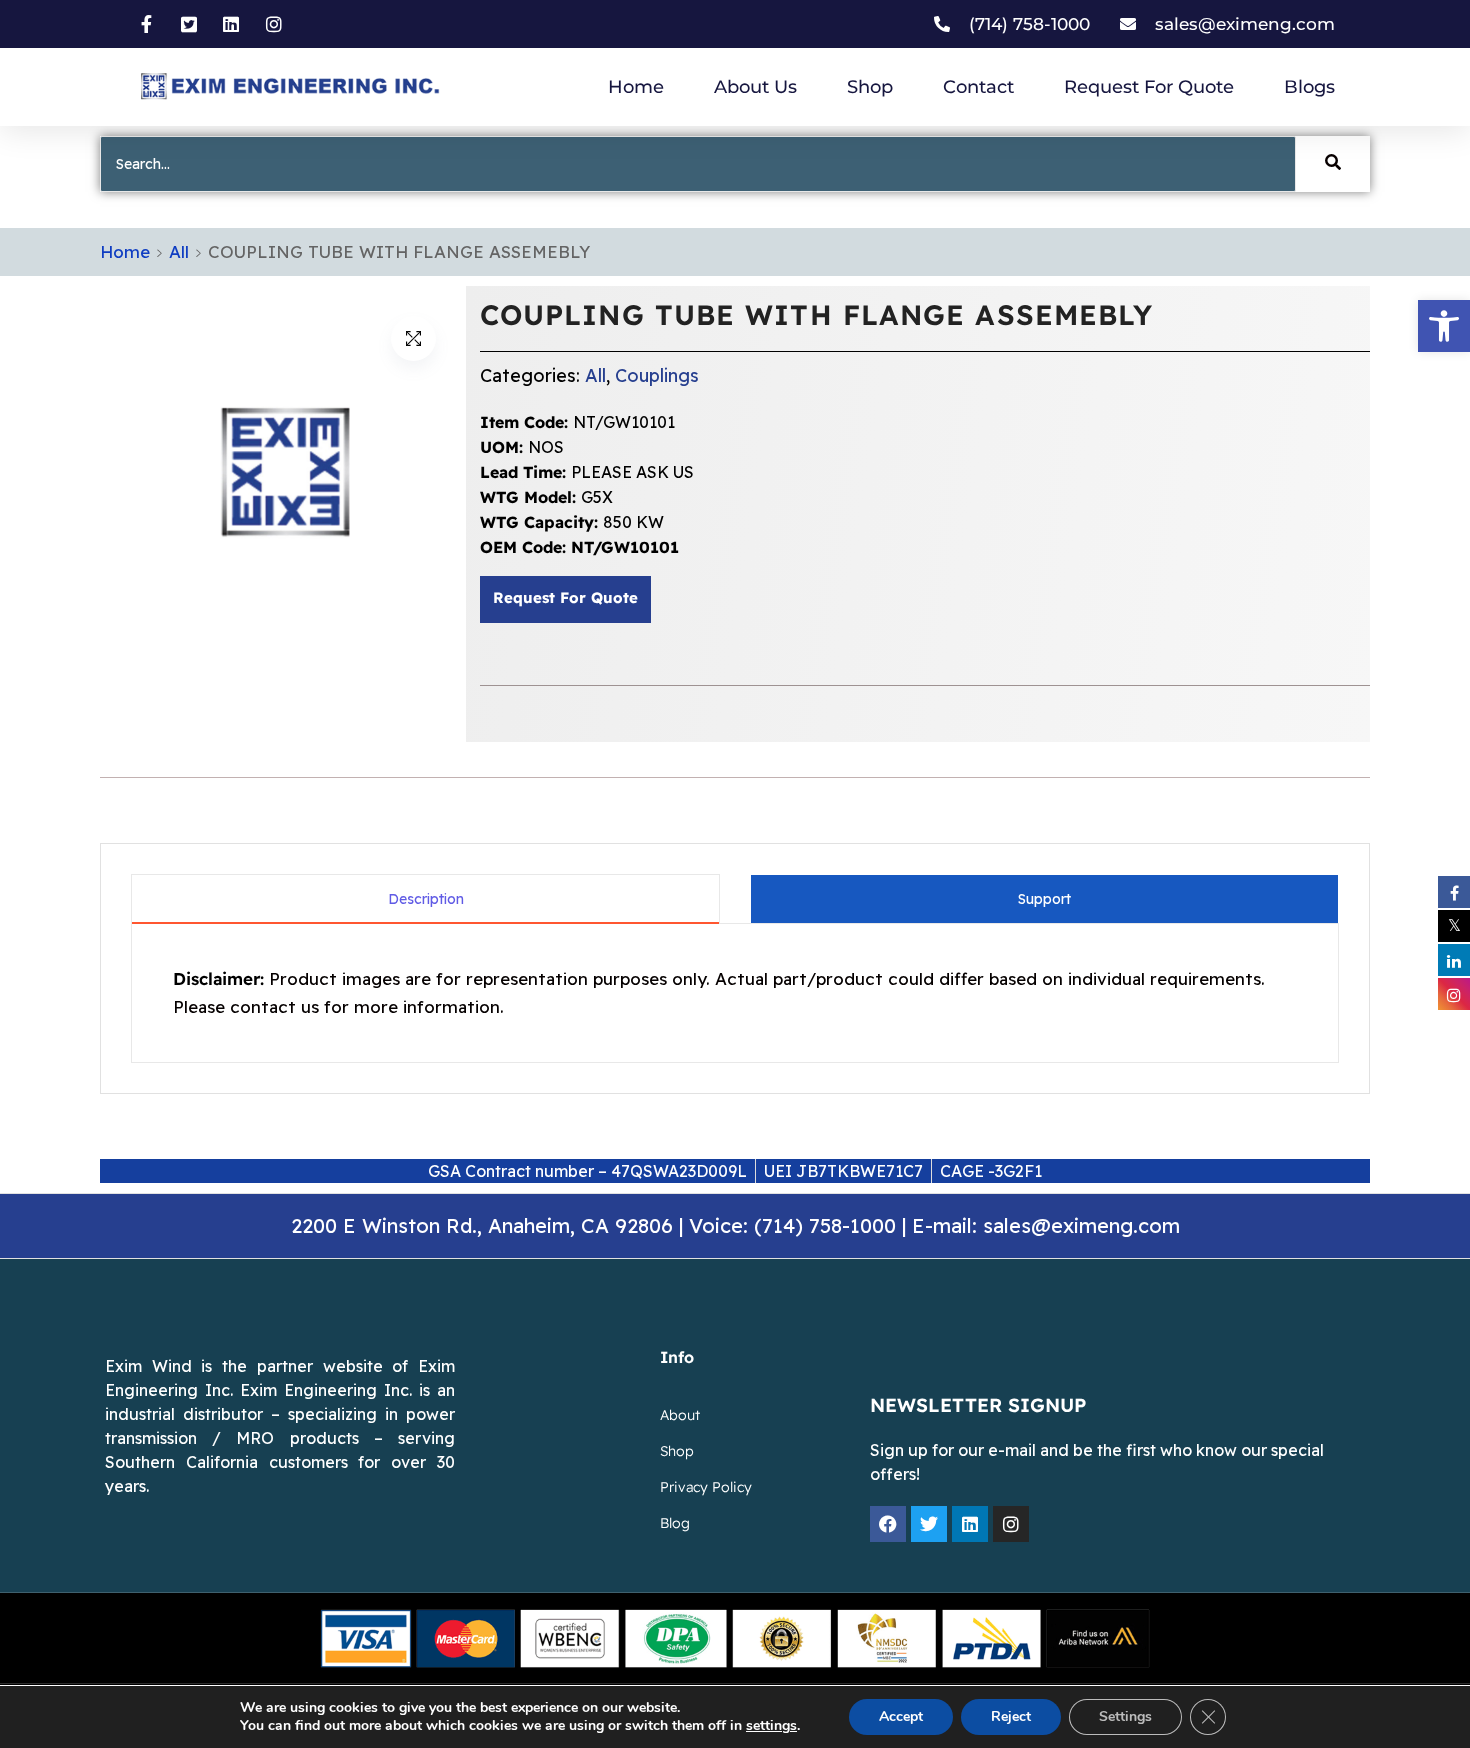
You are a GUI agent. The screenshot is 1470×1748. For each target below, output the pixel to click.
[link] (1444, 326)
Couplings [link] (657, 375)
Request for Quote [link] (1149, 87)
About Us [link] (755, 87)
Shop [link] (870, 87)
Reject (1011, 1716)
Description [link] (426, 899)
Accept (901, 1716)
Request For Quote (565, 598)
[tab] (425, 898)
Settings (1125, 1716)
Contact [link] (978, 87)
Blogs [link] (1309, 87)
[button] (413, 338)
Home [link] (636, 87)
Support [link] (1044, 899)
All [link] (179, 251)
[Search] (1333, 164)
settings (771, 1726)
